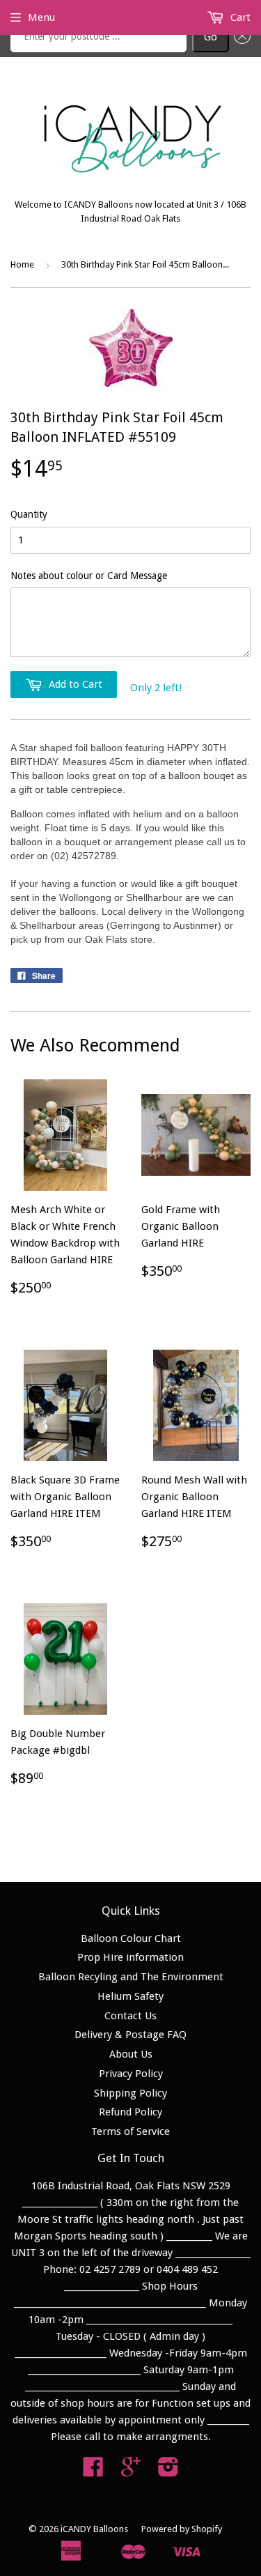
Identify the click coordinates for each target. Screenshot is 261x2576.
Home (22, 264)
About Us (131, 2054)
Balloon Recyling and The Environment (131, 1977)
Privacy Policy (131, 2074)
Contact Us (130, 2016)
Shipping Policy (130, 2093)
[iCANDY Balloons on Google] (131, 2471)
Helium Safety (130, 1996)
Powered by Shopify (182, 2529)
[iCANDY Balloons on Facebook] (93, 2471)
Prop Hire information (130, 1957)
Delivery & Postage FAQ (130, 2035)
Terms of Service (130, 2131)
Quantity (29, 514)
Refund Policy (130, 2112)
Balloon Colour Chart (131, 1938)
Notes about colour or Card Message (89, 576)
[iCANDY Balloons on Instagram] (168, 2471)
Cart (239, 17)
